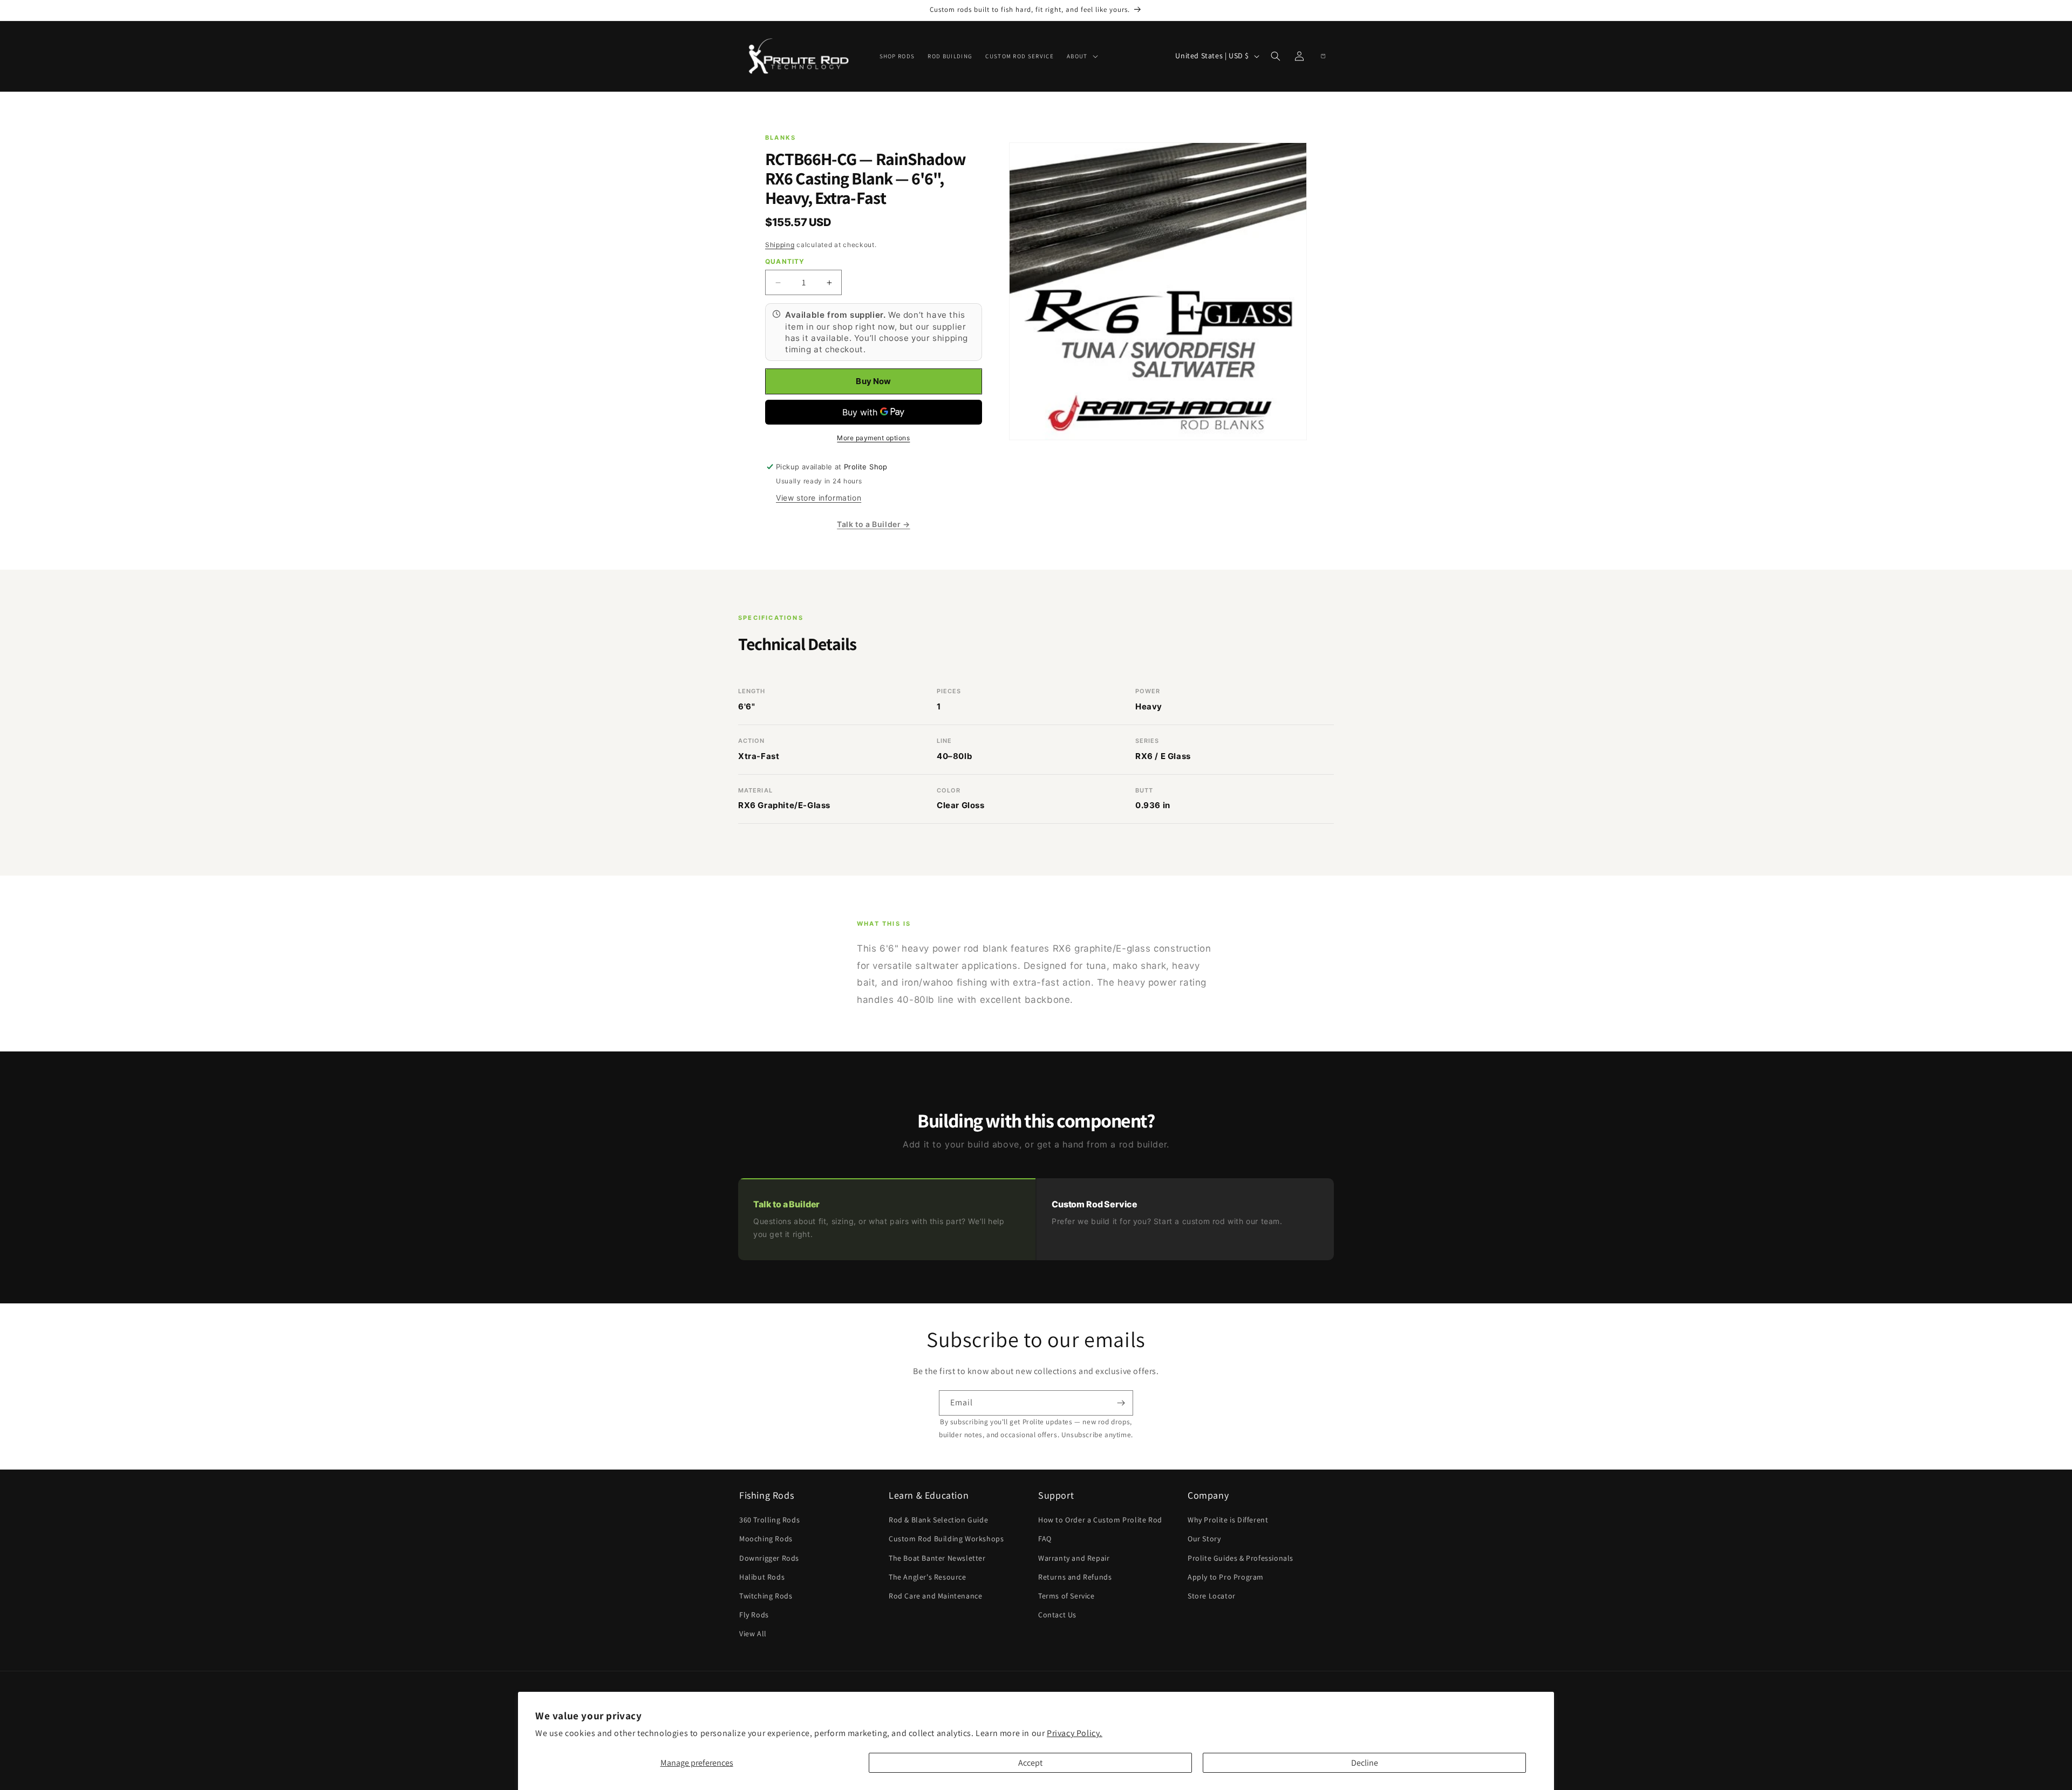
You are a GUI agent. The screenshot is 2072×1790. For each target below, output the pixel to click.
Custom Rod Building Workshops (946, 1539)
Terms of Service (1066, 1596)
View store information (819, 498)
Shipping (780, 245)
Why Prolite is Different (1228, 1520)
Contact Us (1057, 1615)
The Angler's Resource (928, 1577)
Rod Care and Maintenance (935, 1596)
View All (753, 1634)
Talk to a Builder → (873, 524)
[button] (1081, 56)
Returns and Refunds (1075, 1577)
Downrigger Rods (769, 1558)
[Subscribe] (1121, 1403)
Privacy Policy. (1075, 1733)
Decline (1365, 1763)
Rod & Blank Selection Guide (938, 1520)
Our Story (1204, 1539)
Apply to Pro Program (1226, 1577)
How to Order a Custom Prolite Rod (1100, 1520)
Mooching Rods (766, 1539)
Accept (1030, 1763)
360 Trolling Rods (769, 1520)
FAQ (1045, 1539)
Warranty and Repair (1074, 1558)
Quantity (785, 261)
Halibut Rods (762, 1577)
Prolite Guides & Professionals (1241, 1558)
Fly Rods (754, 1615)
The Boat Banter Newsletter (937, 1558)
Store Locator (1212, 1596)
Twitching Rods (766, 1596)
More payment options (873, 438)
